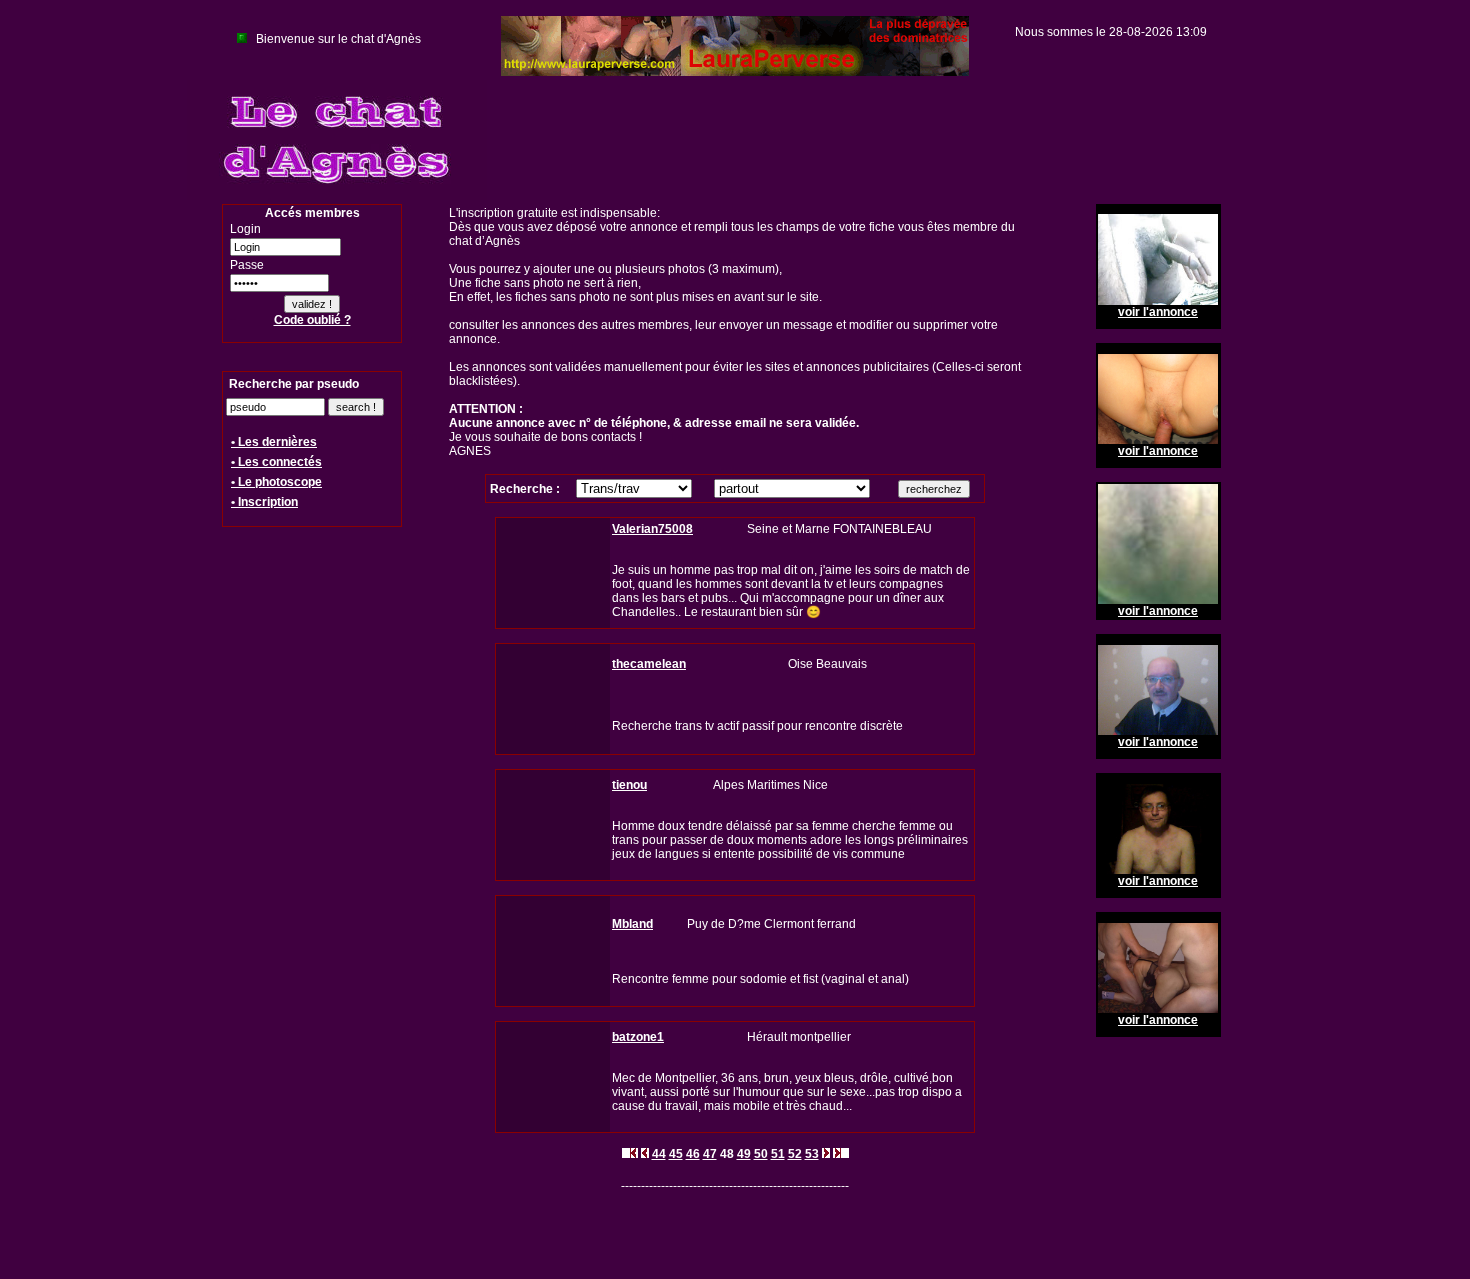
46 (693, 1154)
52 (795, 1154)
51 (778, 1154)
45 (676, 1154)
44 (659, 1154)
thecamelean (649, 664)
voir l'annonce (1158, 312)
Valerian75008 (652, 529)
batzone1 (638, 1037)
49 (744, 1154)
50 (761, 1154)
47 (710, 1154)
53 (812, 1154)
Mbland (632, 924)
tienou (629, 785)
